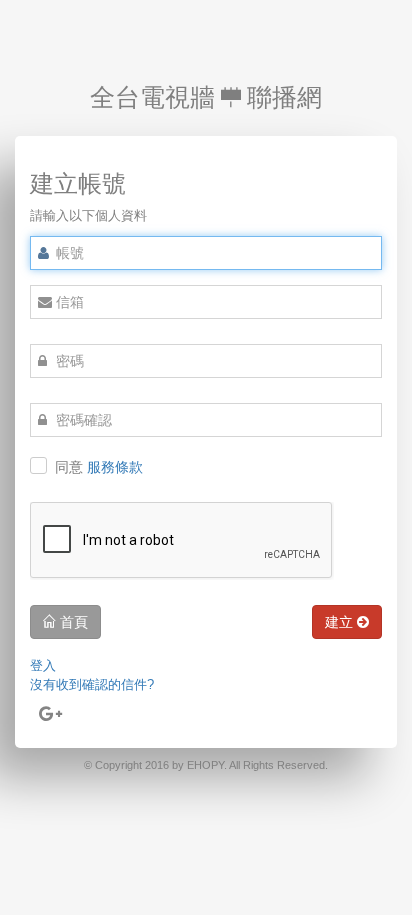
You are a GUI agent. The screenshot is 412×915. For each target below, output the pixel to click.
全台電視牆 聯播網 (206, 97)
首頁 (72, 621)
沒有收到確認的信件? (92, 684)
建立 (341, 621)
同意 (99, 467)
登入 (43, 665)
